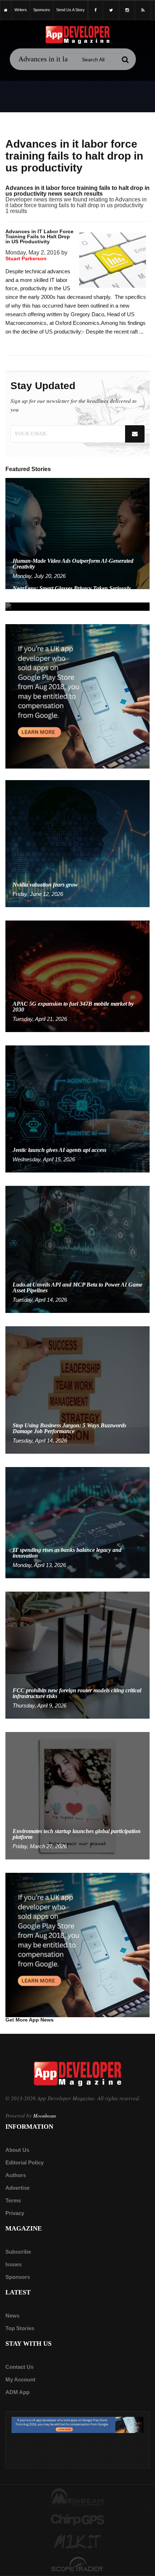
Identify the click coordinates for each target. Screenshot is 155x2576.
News (12, 2316)
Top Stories (20, 2328)
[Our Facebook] (96, 10)
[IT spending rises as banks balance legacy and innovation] (77, 1522)
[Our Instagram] (127, 10)
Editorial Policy (25, 2162)
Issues (14, 2264)
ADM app (17, 2392)
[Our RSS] (143, 10)
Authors (16, 2175)
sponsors (42, 10)
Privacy (15, 2213)
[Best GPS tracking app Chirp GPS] (77, 2519)
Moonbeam (45, 2116)
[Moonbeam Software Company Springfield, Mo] (77, 2497)
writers (21, 10)
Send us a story (70, 10)
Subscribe (18, 2252)
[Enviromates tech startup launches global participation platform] (77, 1795)
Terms (13, 2200)
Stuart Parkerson (26, 258)
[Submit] (125, 60)
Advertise (17, 2188)
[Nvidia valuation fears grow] (77, 843)
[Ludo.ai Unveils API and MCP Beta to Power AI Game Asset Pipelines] (77, 1249)
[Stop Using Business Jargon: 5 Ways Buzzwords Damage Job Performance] (77, 1390)
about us (17, 2150)
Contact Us (19, 2367)
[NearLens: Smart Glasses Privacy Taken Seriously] (77, 606)
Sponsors (18, 2277)
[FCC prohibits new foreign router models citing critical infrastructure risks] (77, 1655)
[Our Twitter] (111, 10)
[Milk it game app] (77, 2542)
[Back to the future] (6, 10)
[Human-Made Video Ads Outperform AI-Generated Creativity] (77, 533)
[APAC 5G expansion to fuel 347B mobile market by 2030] (77, 976)
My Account (20, 2379)
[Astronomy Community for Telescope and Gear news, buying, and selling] (77, 2565)
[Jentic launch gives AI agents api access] (77, 1108)
